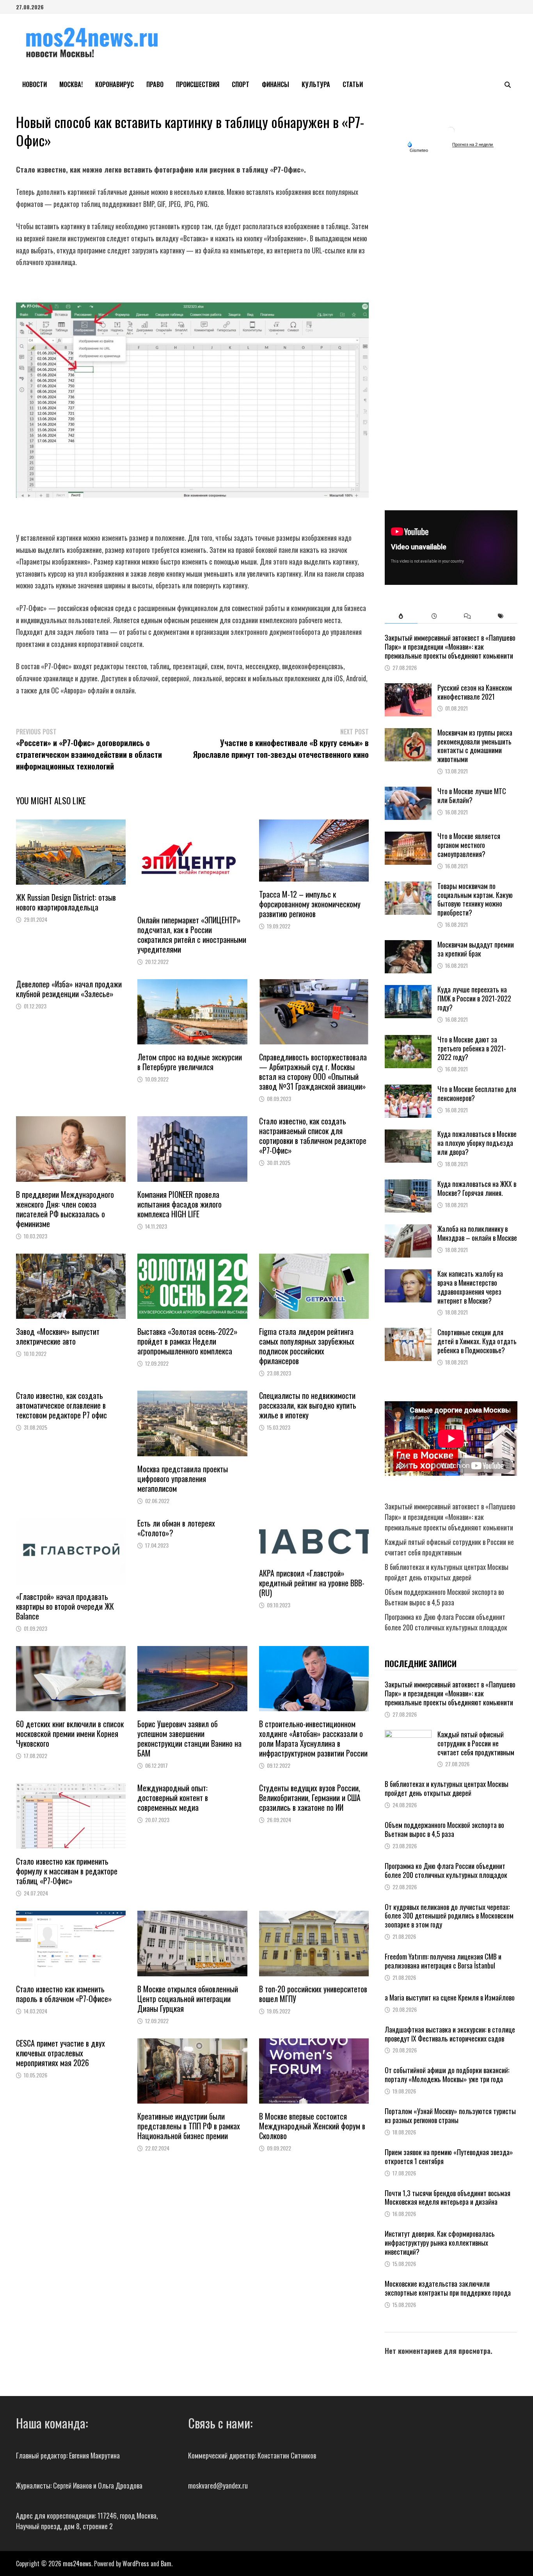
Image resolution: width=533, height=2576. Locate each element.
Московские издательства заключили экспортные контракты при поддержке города (448, 2288)
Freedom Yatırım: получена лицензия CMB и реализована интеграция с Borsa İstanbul (443, 1961)
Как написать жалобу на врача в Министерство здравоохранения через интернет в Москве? (470, 1287)
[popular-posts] (401, 616)
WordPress (136, 2564)
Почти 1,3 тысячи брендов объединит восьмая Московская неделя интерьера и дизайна (448, 2197)
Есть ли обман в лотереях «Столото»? (176, 1528)
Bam (166, 2564)
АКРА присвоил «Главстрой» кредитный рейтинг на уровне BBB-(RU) (312, 1583)
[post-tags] (500, 616)
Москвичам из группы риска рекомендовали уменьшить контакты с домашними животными (475, 746)
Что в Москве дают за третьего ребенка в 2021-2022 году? (472, 1048)
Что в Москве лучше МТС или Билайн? (472, 795)
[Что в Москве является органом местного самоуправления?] (408, 837)
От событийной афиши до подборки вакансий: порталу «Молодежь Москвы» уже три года (447, 2075)
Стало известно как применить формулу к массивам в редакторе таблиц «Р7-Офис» (67, 1871)
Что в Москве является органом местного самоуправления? (469, 845)
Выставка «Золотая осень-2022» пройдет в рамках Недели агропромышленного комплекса (187, 1341)
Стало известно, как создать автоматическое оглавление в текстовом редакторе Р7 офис (61, 1405)
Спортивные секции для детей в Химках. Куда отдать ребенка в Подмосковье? (477, 1341)
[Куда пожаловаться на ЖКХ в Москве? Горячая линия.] (408, 1185)
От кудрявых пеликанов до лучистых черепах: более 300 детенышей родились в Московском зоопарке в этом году (449, 1916)
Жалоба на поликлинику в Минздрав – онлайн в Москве (477, 1233)
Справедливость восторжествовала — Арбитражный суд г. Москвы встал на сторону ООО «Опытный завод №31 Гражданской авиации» (313, 1072)
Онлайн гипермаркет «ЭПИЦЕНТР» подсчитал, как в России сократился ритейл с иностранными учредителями (192, 934)
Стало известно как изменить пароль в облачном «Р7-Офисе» (64, 1994)
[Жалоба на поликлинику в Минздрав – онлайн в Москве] (408, 1229)
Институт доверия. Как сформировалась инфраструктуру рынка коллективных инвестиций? (440, 2243)
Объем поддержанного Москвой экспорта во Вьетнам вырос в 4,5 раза (444, 1597)
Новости (35, 84)
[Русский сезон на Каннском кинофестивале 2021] (408, 688)
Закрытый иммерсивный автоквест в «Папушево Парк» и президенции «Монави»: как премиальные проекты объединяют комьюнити (450, 647)
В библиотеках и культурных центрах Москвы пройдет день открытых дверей (447, 1572)
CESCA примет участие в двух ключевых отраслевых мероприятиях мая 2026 (60, 2053)
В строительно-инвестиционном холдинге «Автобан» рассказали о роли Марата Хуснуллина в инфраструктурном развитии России (313, 1738)
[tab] (401, 616)
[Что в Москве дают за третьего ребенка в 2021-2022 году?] (408, 1040)
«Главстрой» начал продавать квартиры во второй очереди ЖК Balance (65, 1606)
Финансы (275, 84)
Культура (316, 84)
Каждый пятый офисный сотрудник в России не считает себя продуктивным (449, 1547)
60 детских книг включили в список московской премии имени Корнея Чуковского (70, 1733)
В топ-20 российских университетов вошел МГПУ (313, 1994)
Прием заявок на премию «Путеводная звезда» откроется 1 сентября (449, 2156)
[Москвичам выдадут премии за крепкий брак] (408, 945)
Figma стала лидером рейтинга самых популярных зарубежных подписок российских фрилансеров (307, 1346)
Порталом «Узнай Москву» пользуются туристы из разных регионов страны (450, 2115)
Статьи (353, 84)
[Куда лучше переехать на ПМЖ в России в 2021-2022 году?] (408, 990)
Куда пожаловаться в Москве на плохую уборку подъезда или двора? (477, 1143)
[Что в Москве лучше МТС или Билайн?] (408, 792)
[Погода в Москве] (451, 130)
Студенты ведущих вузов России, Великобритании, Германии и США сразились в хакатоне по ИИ (310, 1797)
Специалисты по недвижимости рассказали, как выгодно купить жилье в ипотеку (308, 1405)
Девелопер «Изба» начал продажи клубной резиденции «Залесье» (69, 989)
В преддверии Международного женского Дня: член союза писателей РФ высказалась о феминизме (65, 1209)
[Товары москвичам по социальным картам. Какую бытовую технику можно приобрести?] (408, 887)
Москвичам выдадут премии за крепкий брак (476, 949)
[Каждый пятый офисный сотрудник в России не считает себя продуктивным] (408, 1735)
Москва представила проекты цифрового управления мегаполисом (183, 1479)
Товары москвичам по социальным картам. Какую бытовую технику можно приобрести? (475, 899)
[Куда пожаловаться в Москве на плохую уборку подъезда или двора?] (408, 1135)
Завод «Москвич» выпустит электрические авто (58, 1336)
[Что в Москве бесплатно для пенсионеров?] (408, 1090)
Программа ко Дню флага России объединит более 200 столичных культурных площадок (446, 1622)
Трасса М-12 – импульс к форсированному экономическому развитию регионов (310, 904)
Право (155, 84)
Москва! (71, 84)
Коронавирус (115, 84)
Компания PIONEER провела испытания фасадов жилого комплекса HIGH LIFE (179, 1204)
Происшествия (198, 84)
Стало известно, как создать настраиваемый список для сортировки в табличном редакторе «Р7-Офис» (313, 1136)
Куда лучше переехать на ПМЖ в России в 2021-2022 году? (474, 998)
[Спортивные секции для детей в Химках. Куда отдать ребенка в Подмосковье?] (408, 1333)
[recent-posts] (434, 616)
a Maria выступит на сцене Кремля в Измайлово (450, 1997)
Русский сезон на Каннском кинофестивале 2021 (475, 692)
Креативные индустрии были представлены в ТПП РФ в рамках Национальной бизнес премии (189, 2126)
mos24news (77, 2564)
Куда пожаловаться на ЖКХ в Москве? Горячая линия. (477, 1188)
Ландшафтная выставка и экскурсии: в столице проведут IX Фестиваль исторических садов (450, 2034)
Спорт (241, 84)
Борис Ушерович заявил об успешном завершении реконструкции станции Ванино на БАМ (189, 1738)
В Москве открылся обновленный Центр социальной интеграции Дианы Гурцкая (188, 1999)
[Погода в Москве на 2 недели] (473, 145)
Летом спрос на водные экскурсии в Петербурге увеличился (191, 1062)
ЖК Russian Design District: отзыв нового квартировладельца (66, 902)
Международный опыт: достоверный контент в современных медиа (173, 1797)
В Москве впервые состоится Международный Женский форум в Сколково (312, 2126)
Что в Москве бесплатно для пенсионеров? (477, 1093)
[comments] (467, 616)
